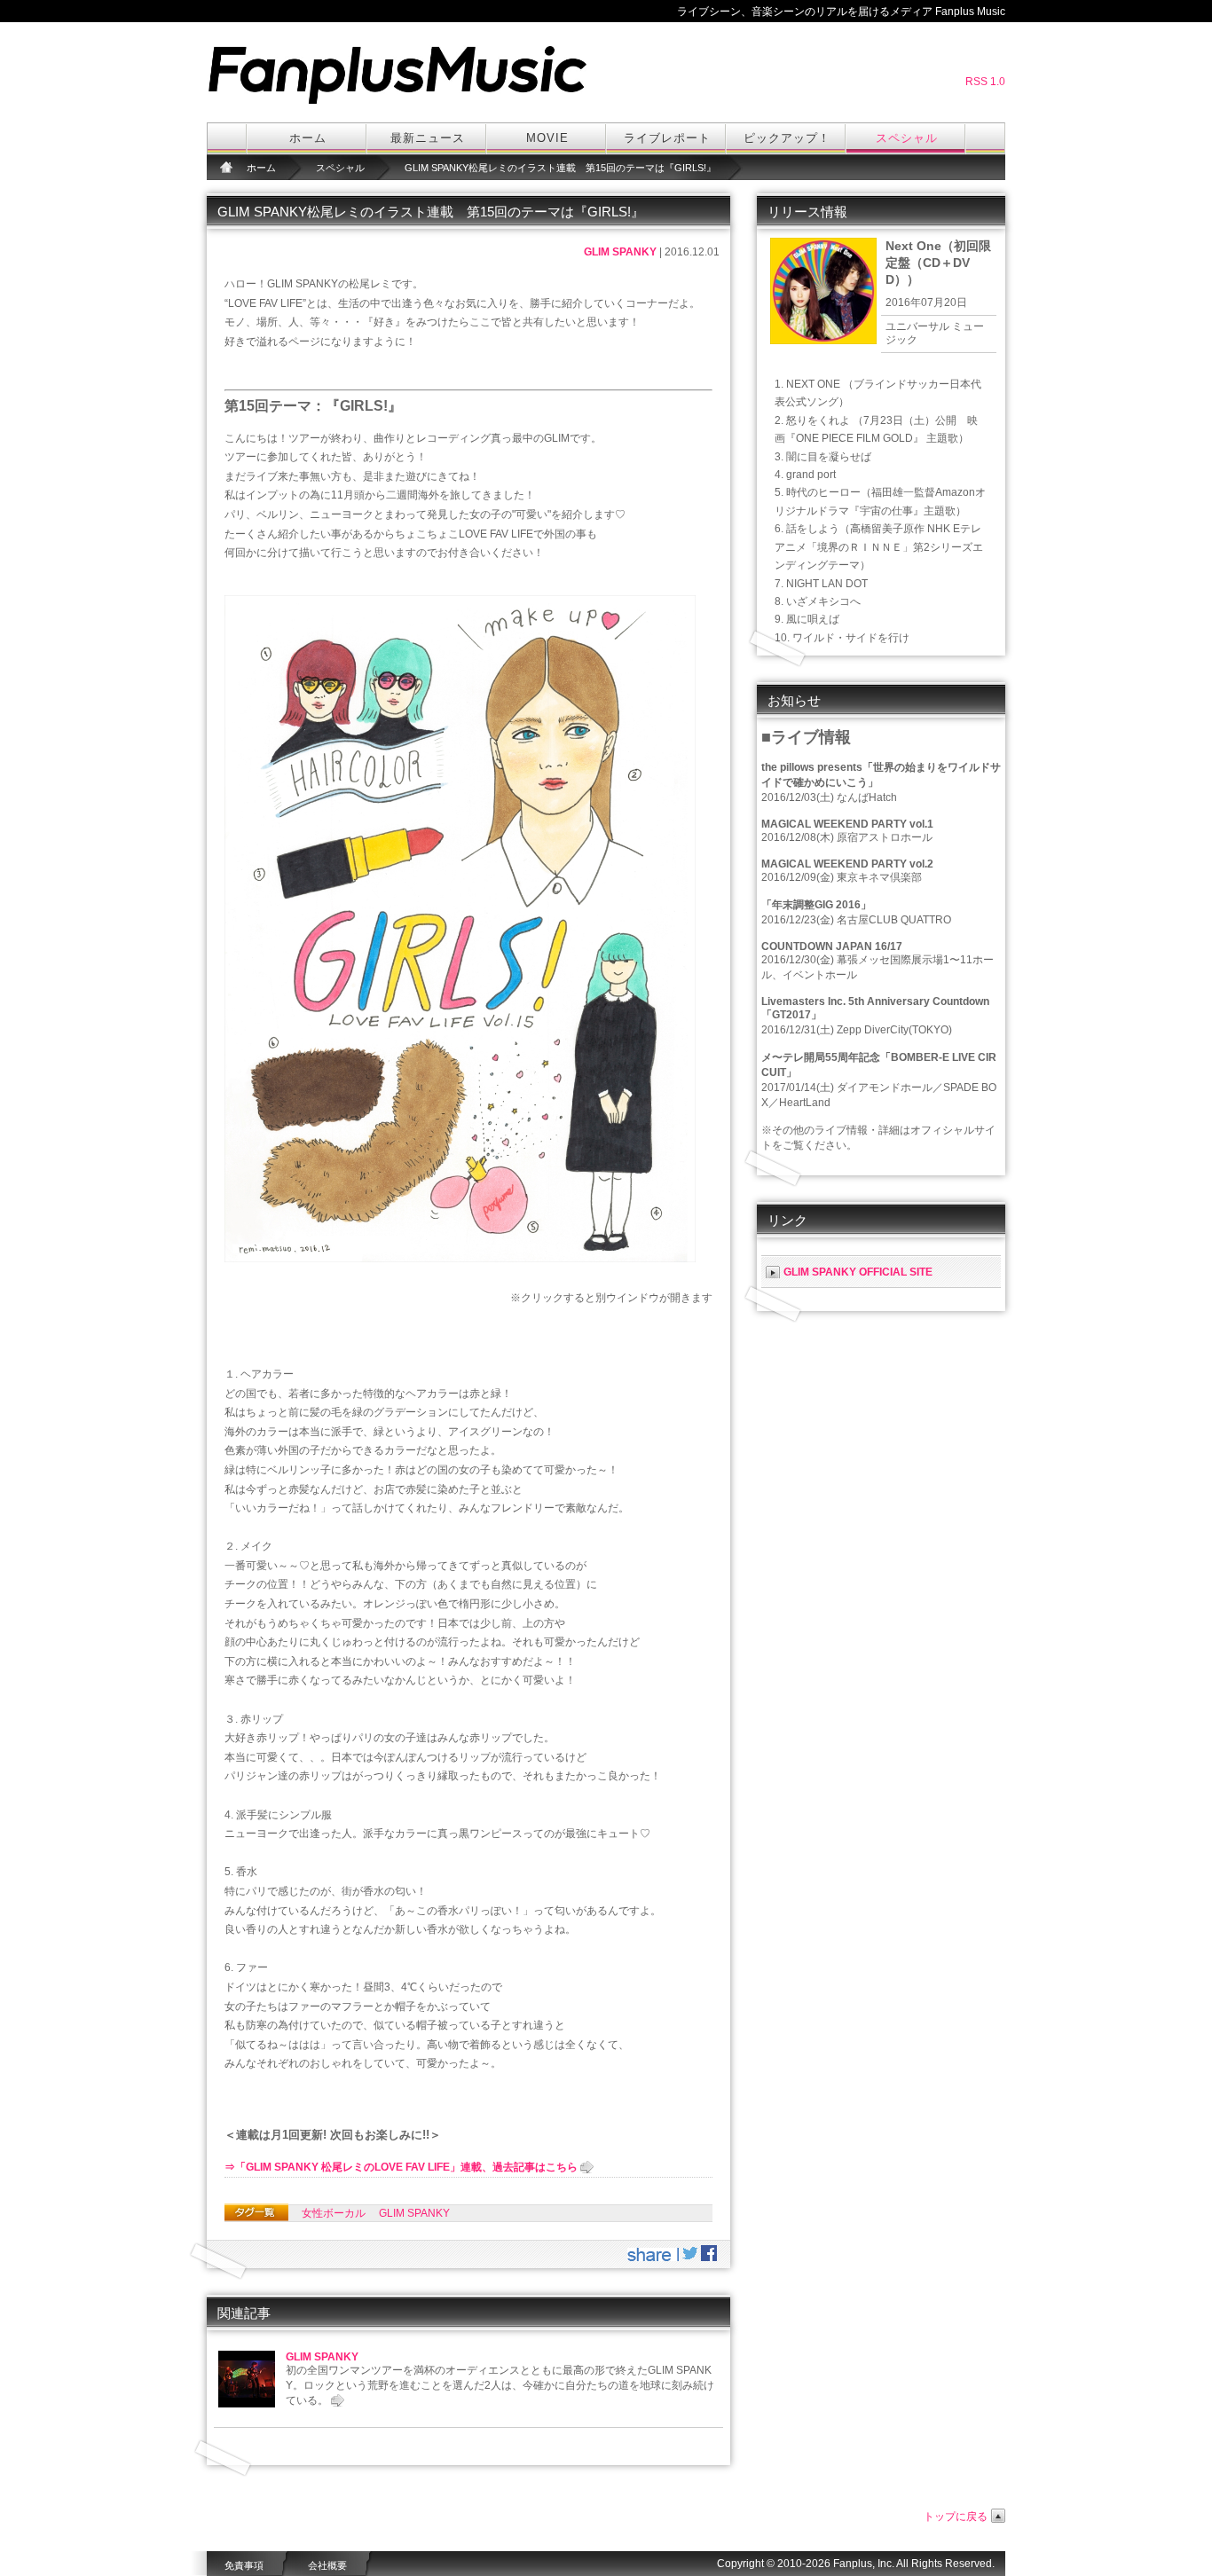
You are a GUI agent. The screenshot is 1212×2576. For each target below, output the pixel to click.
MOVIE (547, 138)
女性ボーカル (334, 2213)
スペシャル (907, 138)
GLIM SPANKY (620, 252)
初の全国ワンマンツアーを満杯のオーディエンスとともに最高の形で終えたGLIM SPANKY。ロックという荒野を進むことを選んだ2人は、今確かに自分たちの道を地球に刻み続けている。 (500, 2385)
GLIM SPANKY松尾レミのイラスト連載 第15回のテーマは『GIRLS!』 (560, 168)
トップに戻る (956, 2517)
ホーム (308, 138)
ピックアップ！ (787, 138)
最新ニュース (428, 138)
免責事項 (244, 2565)
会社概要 (327, 2565)
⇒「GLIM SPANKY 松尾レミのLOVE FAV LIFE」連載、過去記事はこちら (401, 2167)
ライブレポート (667, 138)
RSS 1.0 (985, 82)
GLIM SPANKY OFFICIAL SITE (858, 1272)
